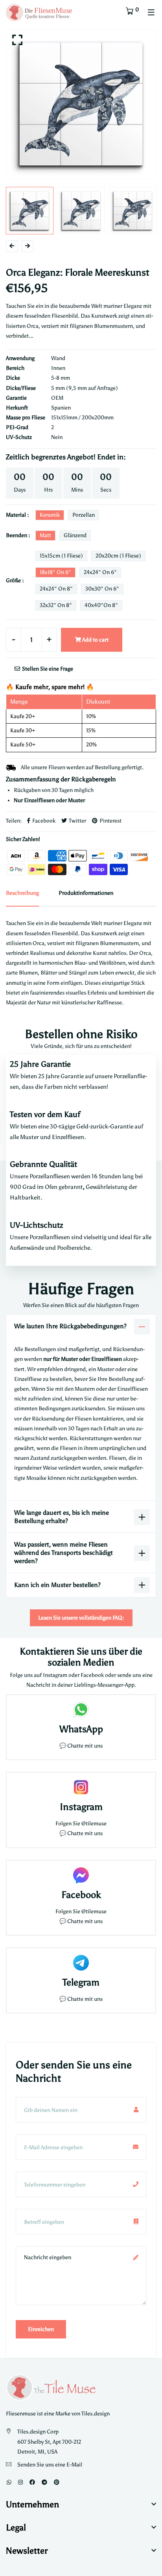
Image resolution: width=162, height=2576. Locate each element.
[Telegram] (44, 2482)
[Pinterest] (57, 2482)
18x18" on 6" (55, 572)
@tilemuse (94, 1824)
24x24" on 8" (56, 589)
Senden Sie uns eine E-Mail (50, 2465)
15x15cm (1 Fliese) (61, 556)
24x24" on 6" (100, 572)
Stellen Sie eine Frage (47, 669)
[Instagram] (20, 2482)
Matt (45, 535)
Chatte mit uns (85, 1746)
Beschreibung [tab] (22, 893)
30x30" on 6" (102, 589)
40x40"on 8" (101, 605)
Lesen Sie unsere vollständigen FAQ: (81, 1618)
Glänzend (75, 535)
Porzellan (84, 515)
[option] (81, 104)
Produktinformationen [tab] (86, 893)
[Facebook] (32, 2482)
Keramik (50, 515)
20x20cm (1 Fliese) (118, 556)
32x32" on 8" (56, 605)
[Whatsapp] (9, 2482)
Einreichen (41, 2329)
